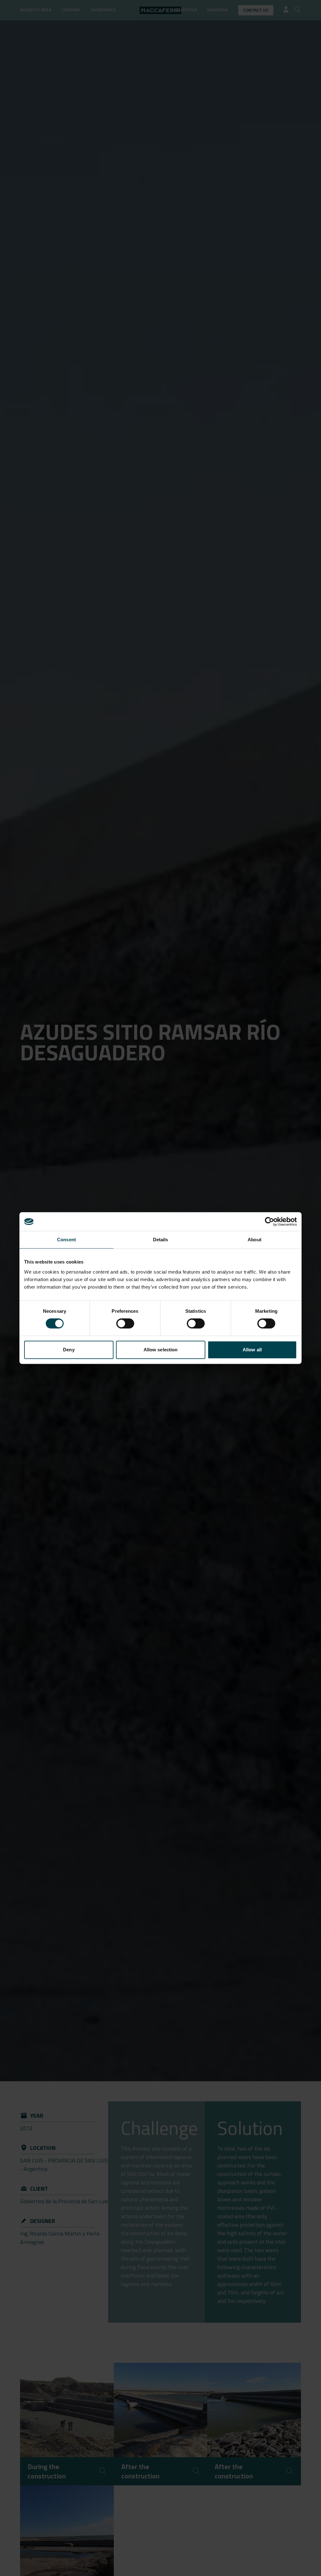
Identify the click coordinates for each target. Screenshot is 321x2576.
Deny (69, 1350)
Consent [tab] (66, 1240)
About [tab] (255, 1240)
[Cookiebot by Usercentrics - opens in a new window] (269, 1222)
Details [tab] (161, 1240)
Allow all (252, 1350)
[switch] (125, 1323)
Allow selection (161, 1350)
